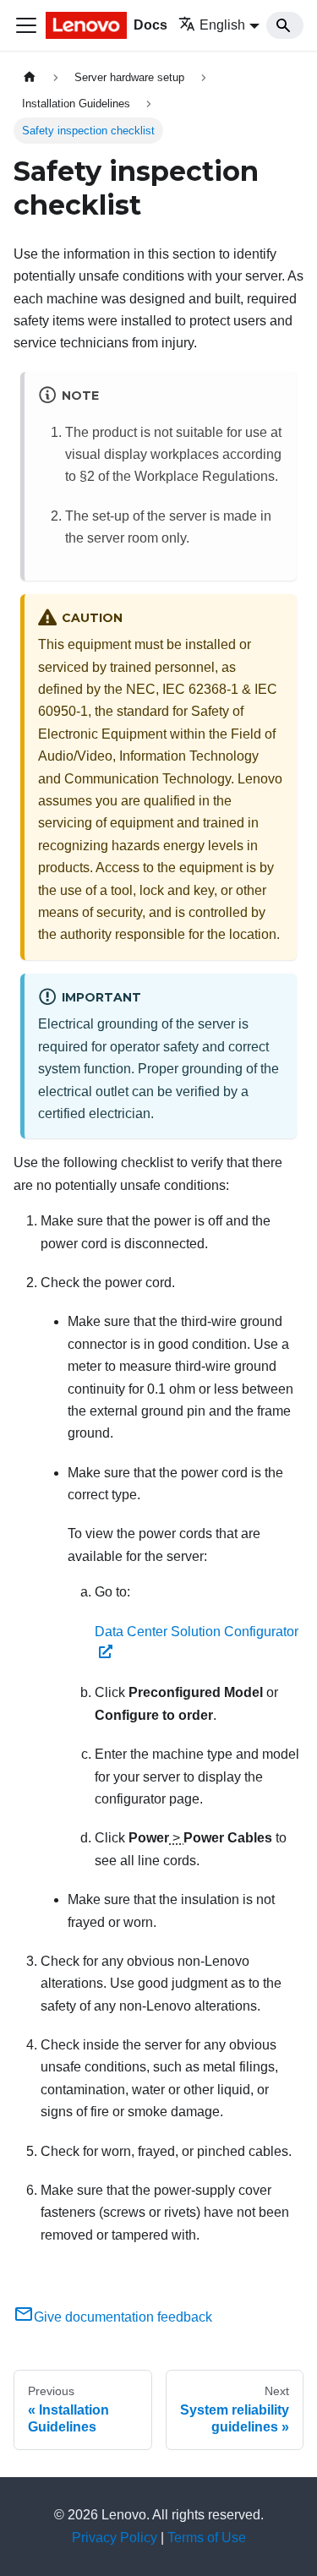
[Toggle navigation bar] (26, 25)
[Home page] (30, 77)
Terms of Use (207, 2538)
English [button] (222, 25)
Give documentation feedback (123, 2317)
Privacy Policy (115, 2538)
